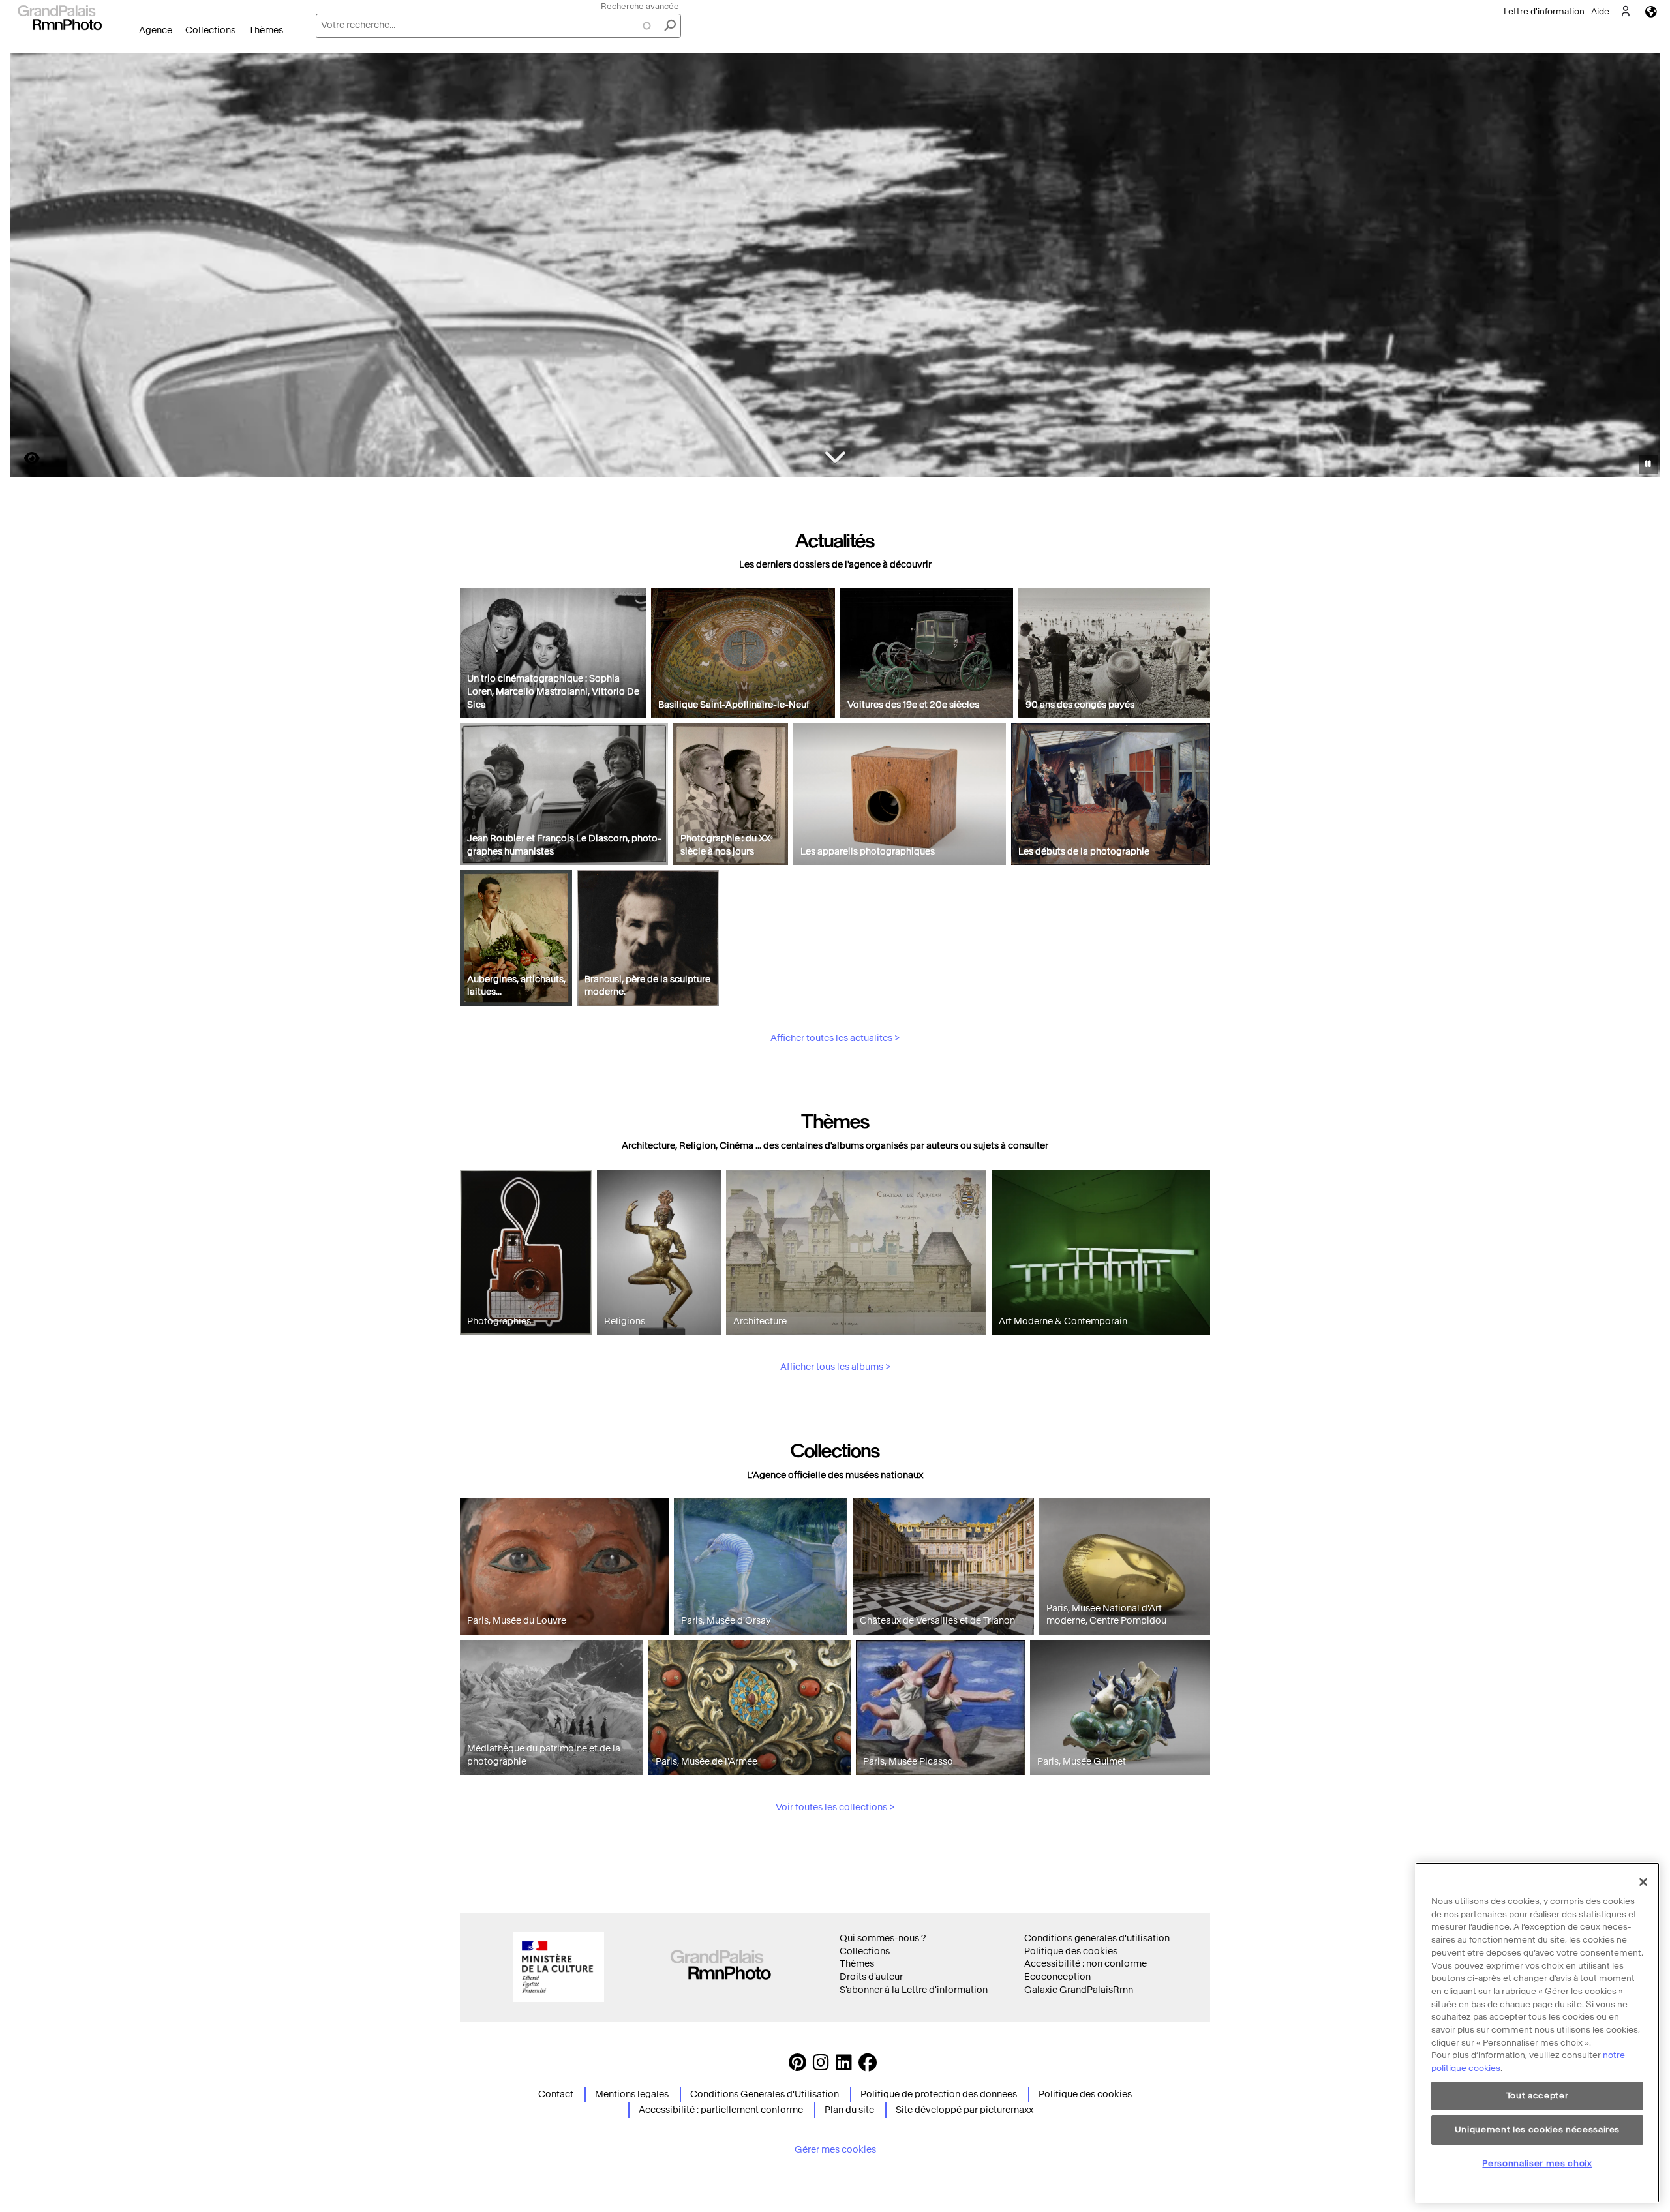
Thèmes (266, 30)
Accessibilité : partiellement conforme (721, 2110)
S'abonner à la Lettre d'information (914, 1990)
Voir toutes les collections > (835, 1807)
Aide (1600, 11)
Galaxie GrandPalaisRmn (1079, 1990)
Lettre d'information (1544, 11)
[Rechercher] (670, 26)
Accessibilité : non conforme (1085, 1964)
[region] (1537, 2033)
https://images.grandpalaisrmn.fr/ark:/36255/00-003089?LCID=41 (24, 458)
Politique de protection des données (939, 2094)
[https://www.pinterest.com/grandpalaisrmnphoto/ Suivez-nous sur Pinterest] (797, 2066)
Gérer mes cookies (835, 2150)
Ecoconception (1057, 1977)
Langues (1651, 11)
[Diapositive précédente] (28, 267)
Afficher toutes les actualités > (835, 1038)
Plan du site (849, 2110)
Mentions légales (632, 2094)
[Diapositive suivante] (1643, 267)
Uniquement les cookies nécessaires (1537, 2129)
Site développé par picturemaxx (964, 2110)
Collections (210, 30)
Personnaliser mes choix (1537, 2163)
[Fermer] (1643, 1882)
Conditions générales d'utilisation (1097, 1938)
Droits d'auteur (871, 1977)
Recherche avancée (640, 6)
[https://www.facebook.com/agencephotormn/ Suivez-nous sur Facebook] (868, 2066)
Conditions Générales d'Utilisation (765, 2094)
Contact (556, 2094)
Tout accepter (1538, 2096)
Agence (156, 30)
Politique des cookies (1071, 1951)
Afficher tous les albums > (835, 1367)
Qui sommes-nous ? (883, 1938)
